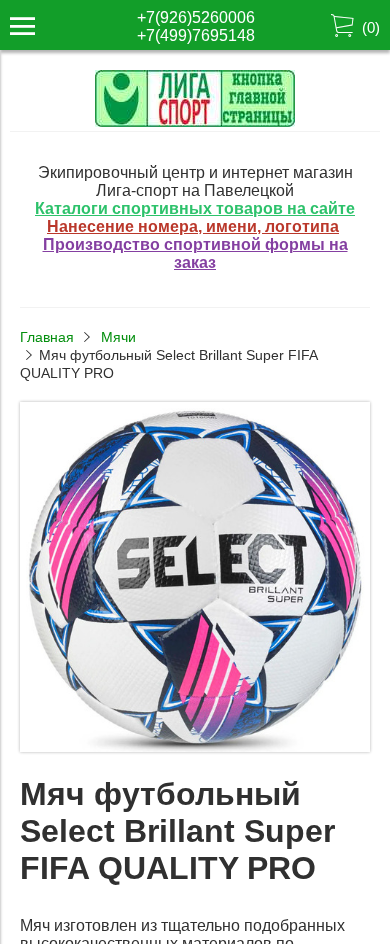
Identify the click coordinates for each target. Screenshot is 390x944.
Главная (47, 337)
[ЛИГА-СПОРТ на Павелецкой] (195, 121)
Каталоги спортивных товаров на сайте (195, 208)
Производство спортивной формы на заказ (195, 253)
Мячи (118, 337)
